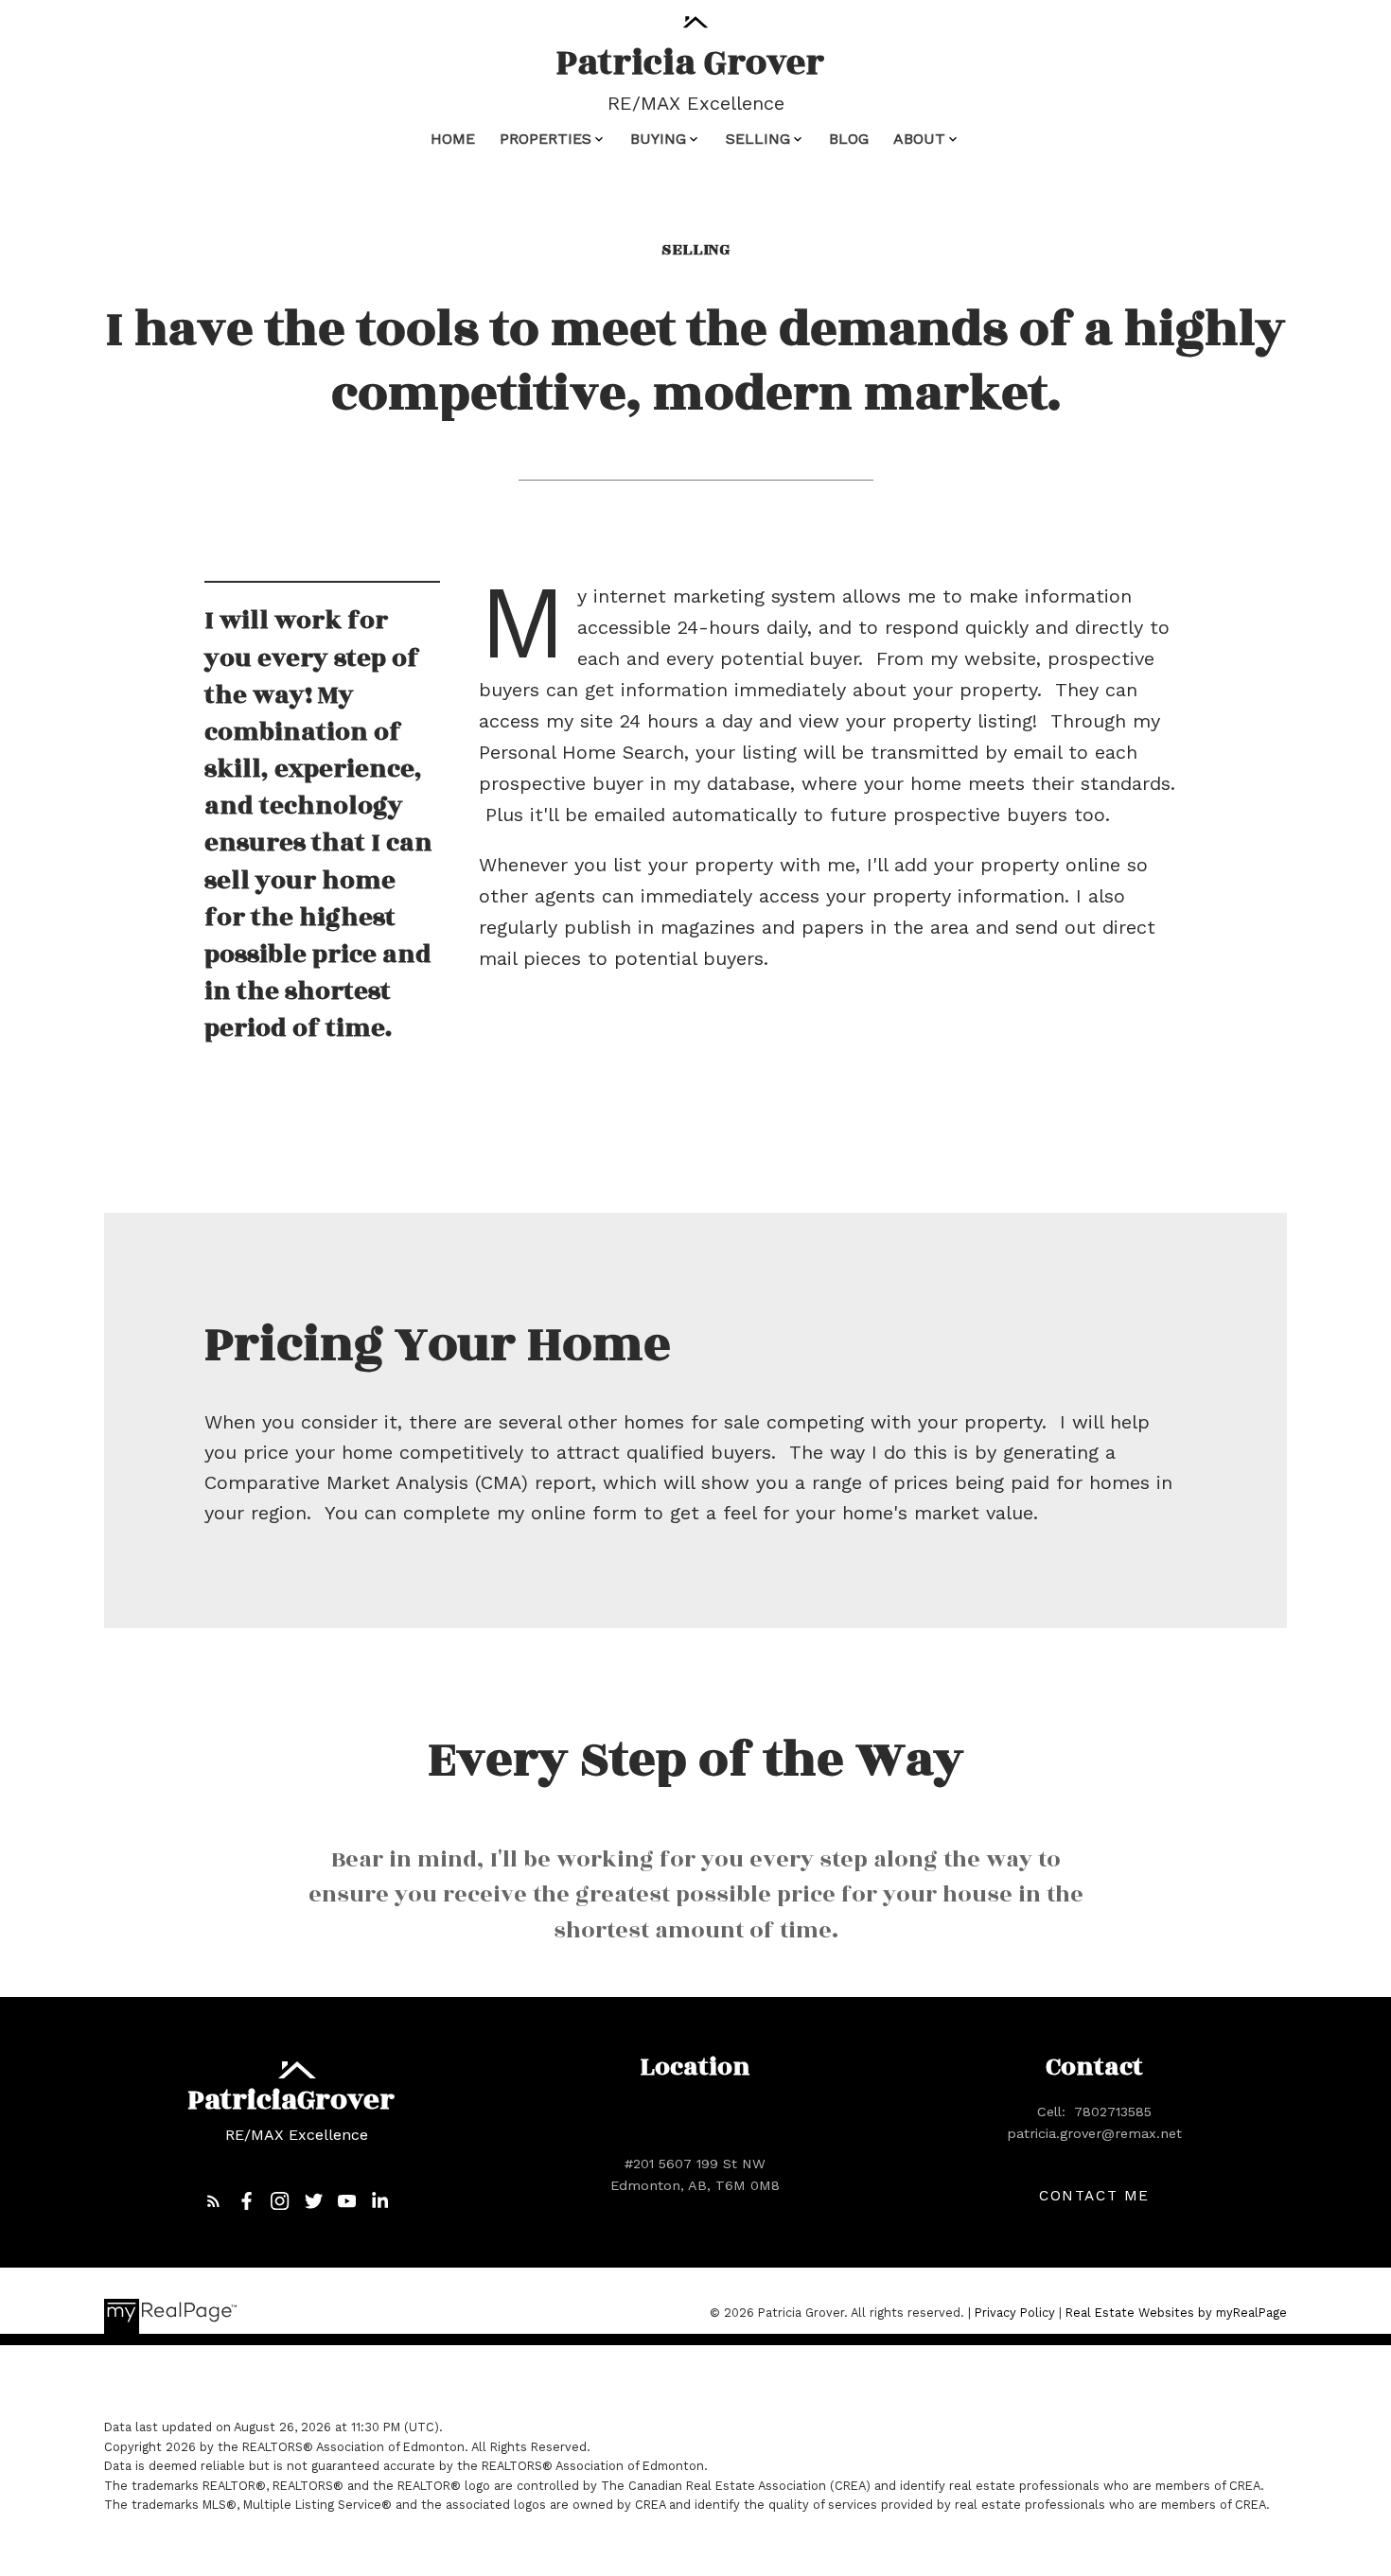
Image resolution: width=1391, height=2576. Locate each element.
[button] (213, 2201)
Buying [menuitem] (658, 139)
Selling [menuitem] (758, 139)
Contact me (1094, 2196)
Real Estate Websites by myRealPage (1176, 2313)
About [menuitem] (919, 139)
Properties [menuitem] (546, 139)
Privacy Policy (1015, 2313)
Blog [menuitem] (849, 139)
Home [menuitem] (453, 139)
